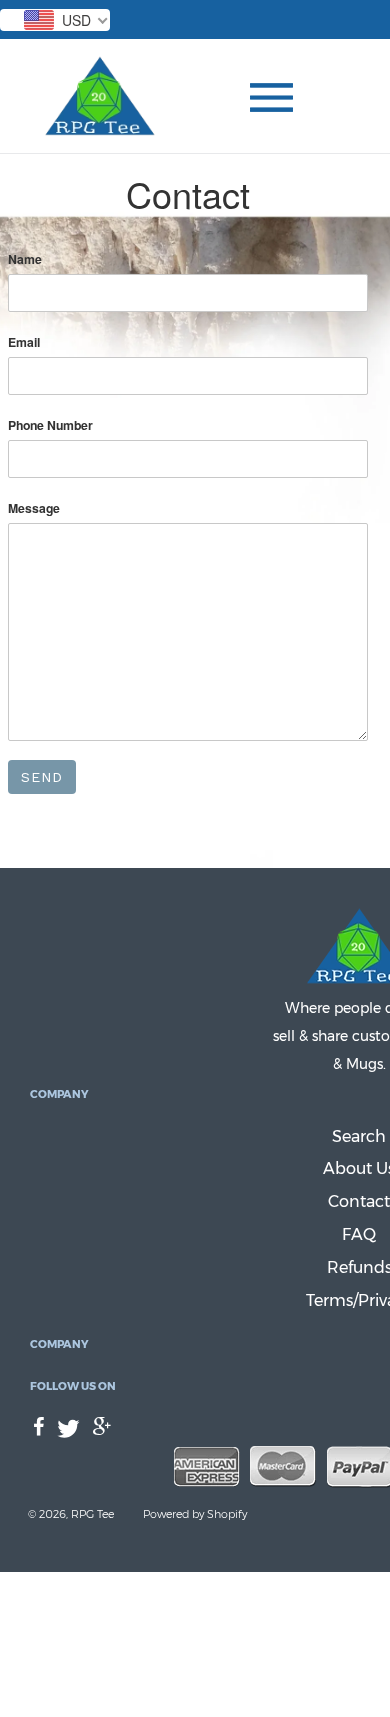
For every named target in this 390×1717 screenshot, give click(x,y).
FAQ (359, 1234)
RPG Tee (92, 1514)
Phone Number (50, 425)
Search (359, 1136)
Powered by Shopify (195, 1514)
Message (34, 508)
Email (24, 342)
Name (25, 259)
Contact (359, 1201)
